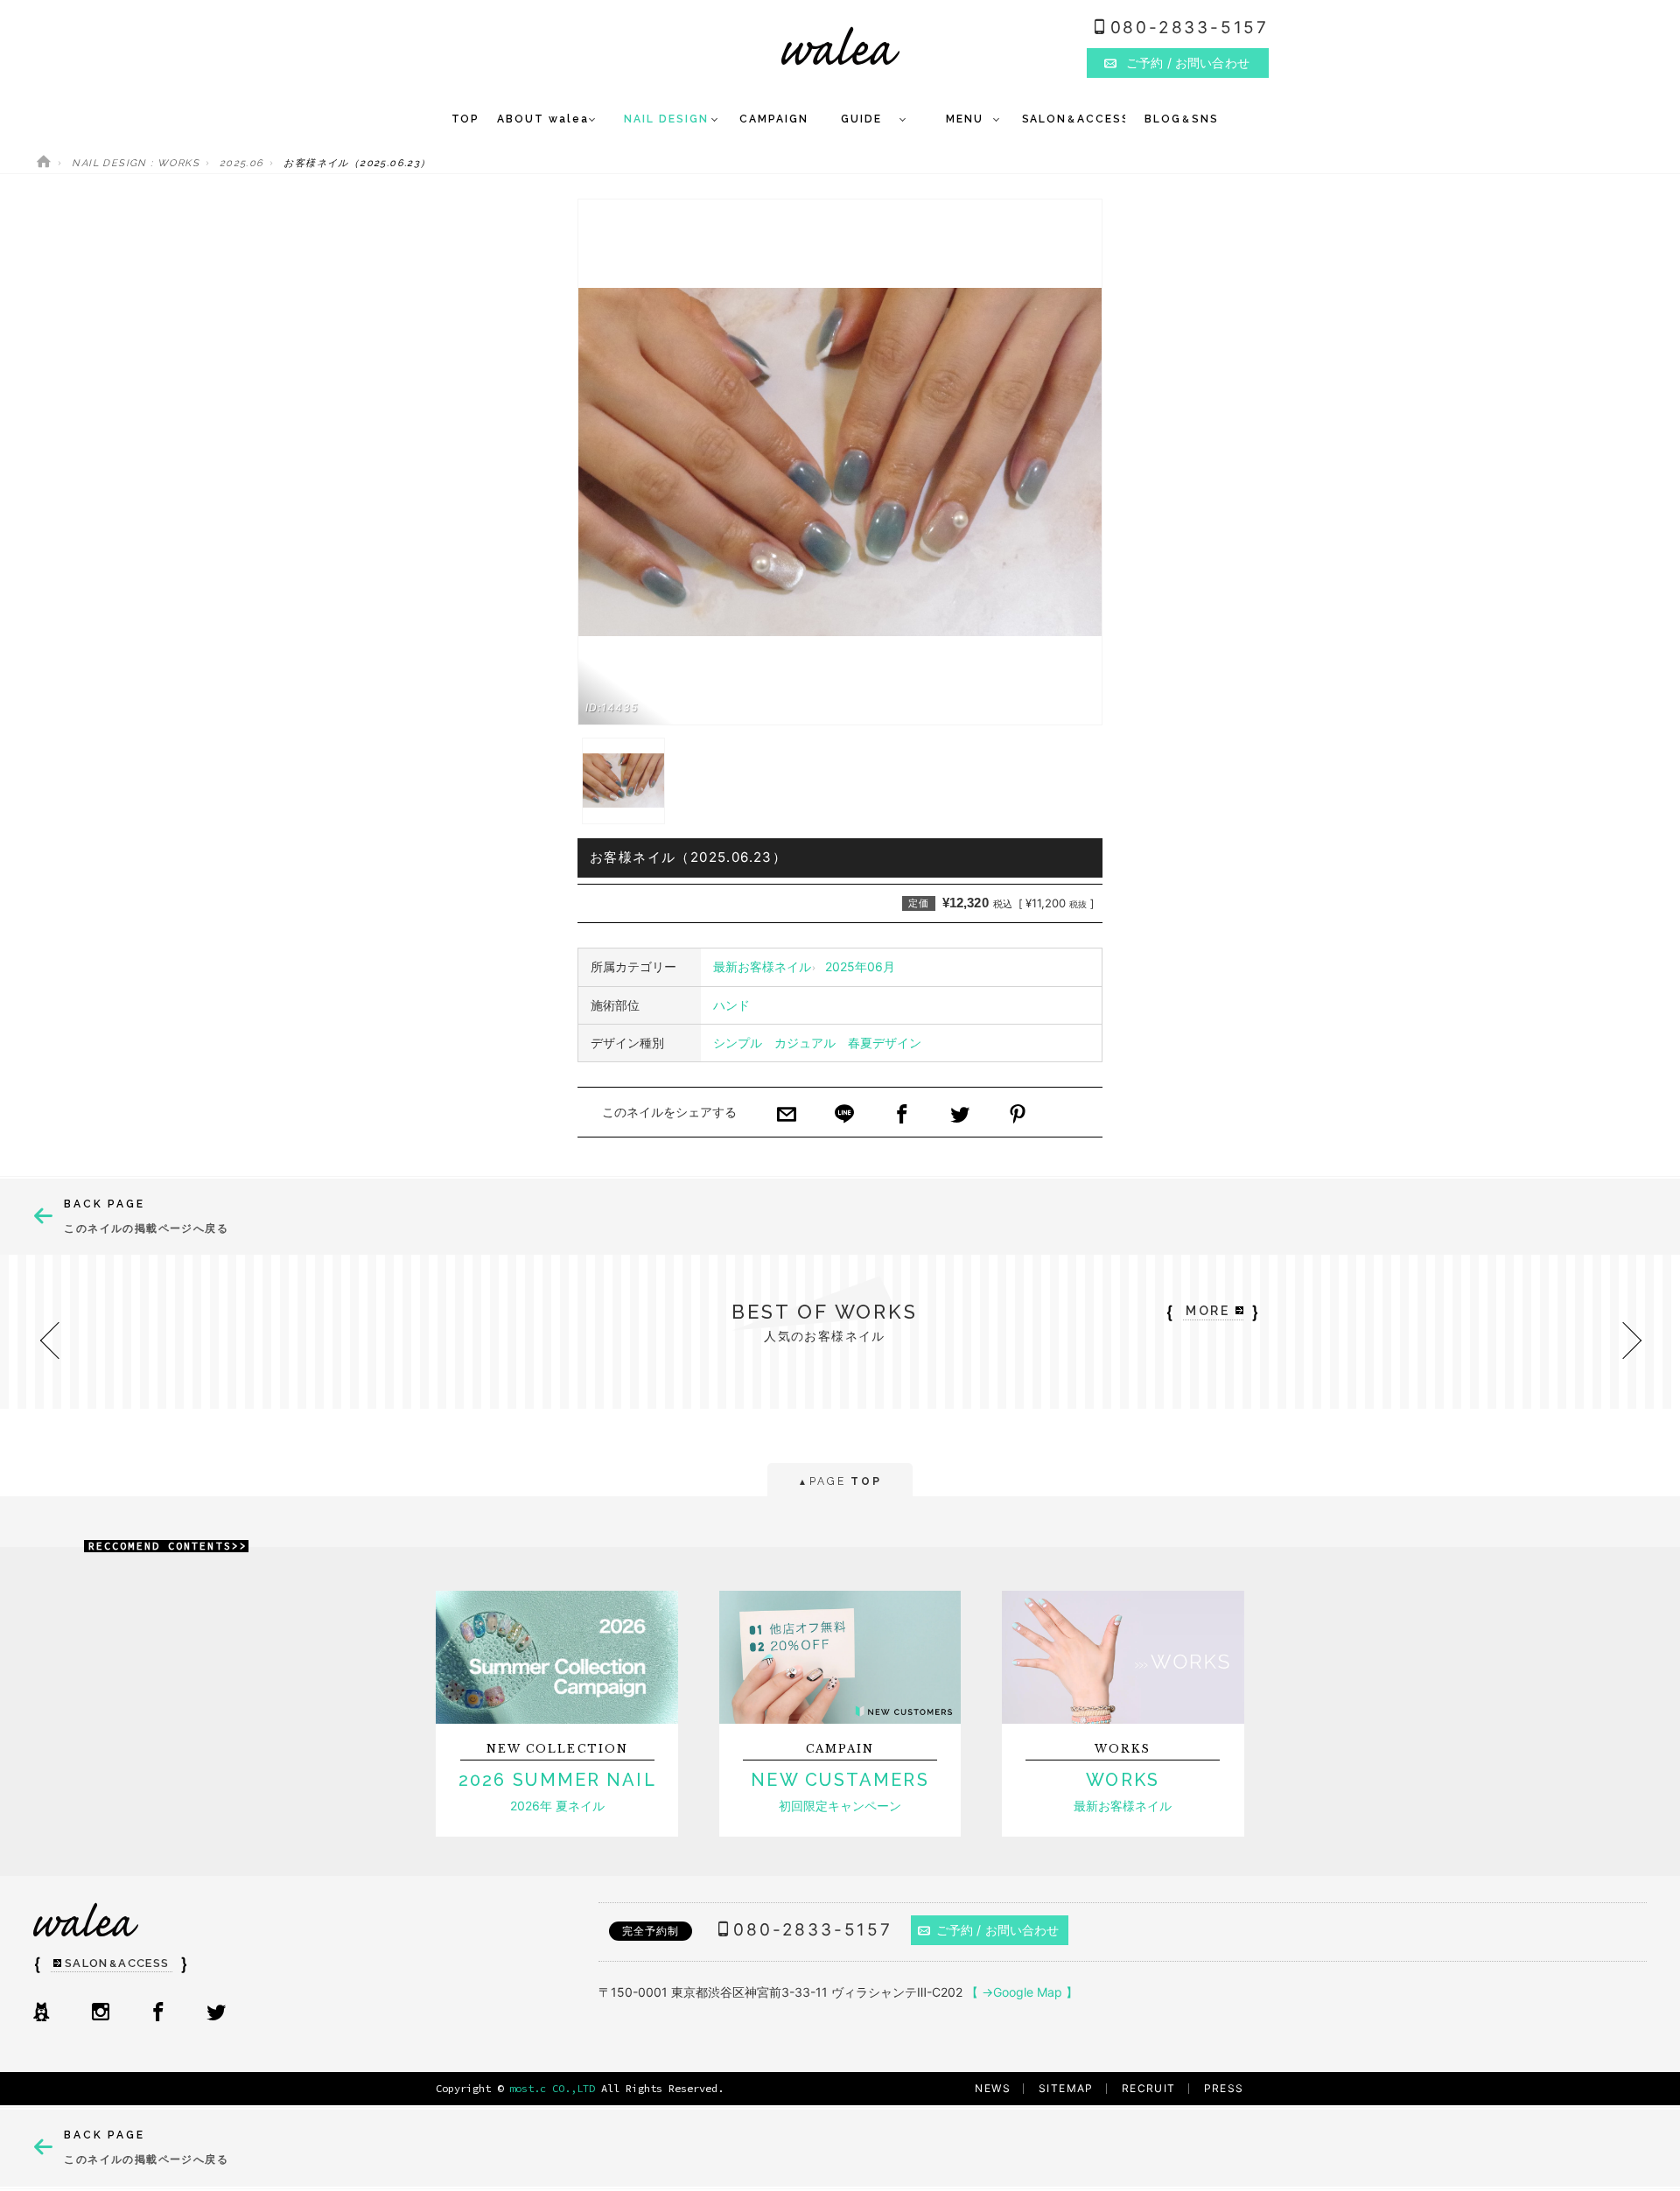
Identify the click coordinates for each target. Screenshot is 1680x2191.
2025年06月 (860, 966)
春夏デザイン (885, 1043)
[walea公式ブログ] (41, 2013)
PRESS (1224, 2088)
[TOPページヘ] (44, 163)
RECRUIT (1149, 2088)
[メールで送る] (787, 1116)
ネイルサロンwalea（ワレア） (840, 46)
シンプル (738, 1043)
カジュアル (805, 1043)
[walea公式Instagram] (101, 2013)
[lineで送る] (844, 1116)
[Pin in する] (1018, 1116)
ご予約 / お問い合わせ (998, 1930)
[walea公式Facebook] (158, 2013)
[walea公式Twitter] (216, 2013)
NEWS (993, 2088)
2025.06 (242, 163)
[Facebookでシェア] (902, 1116)
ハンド (731, 1005)
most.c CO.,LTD (552, 2088)
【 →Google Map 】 (1022, 1992)
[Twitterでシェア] (960, 1116)
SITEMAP (1066, 2088)
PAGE (840, 1481)
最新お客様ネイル (762, 966)
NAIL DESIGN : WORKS (136, 163)
